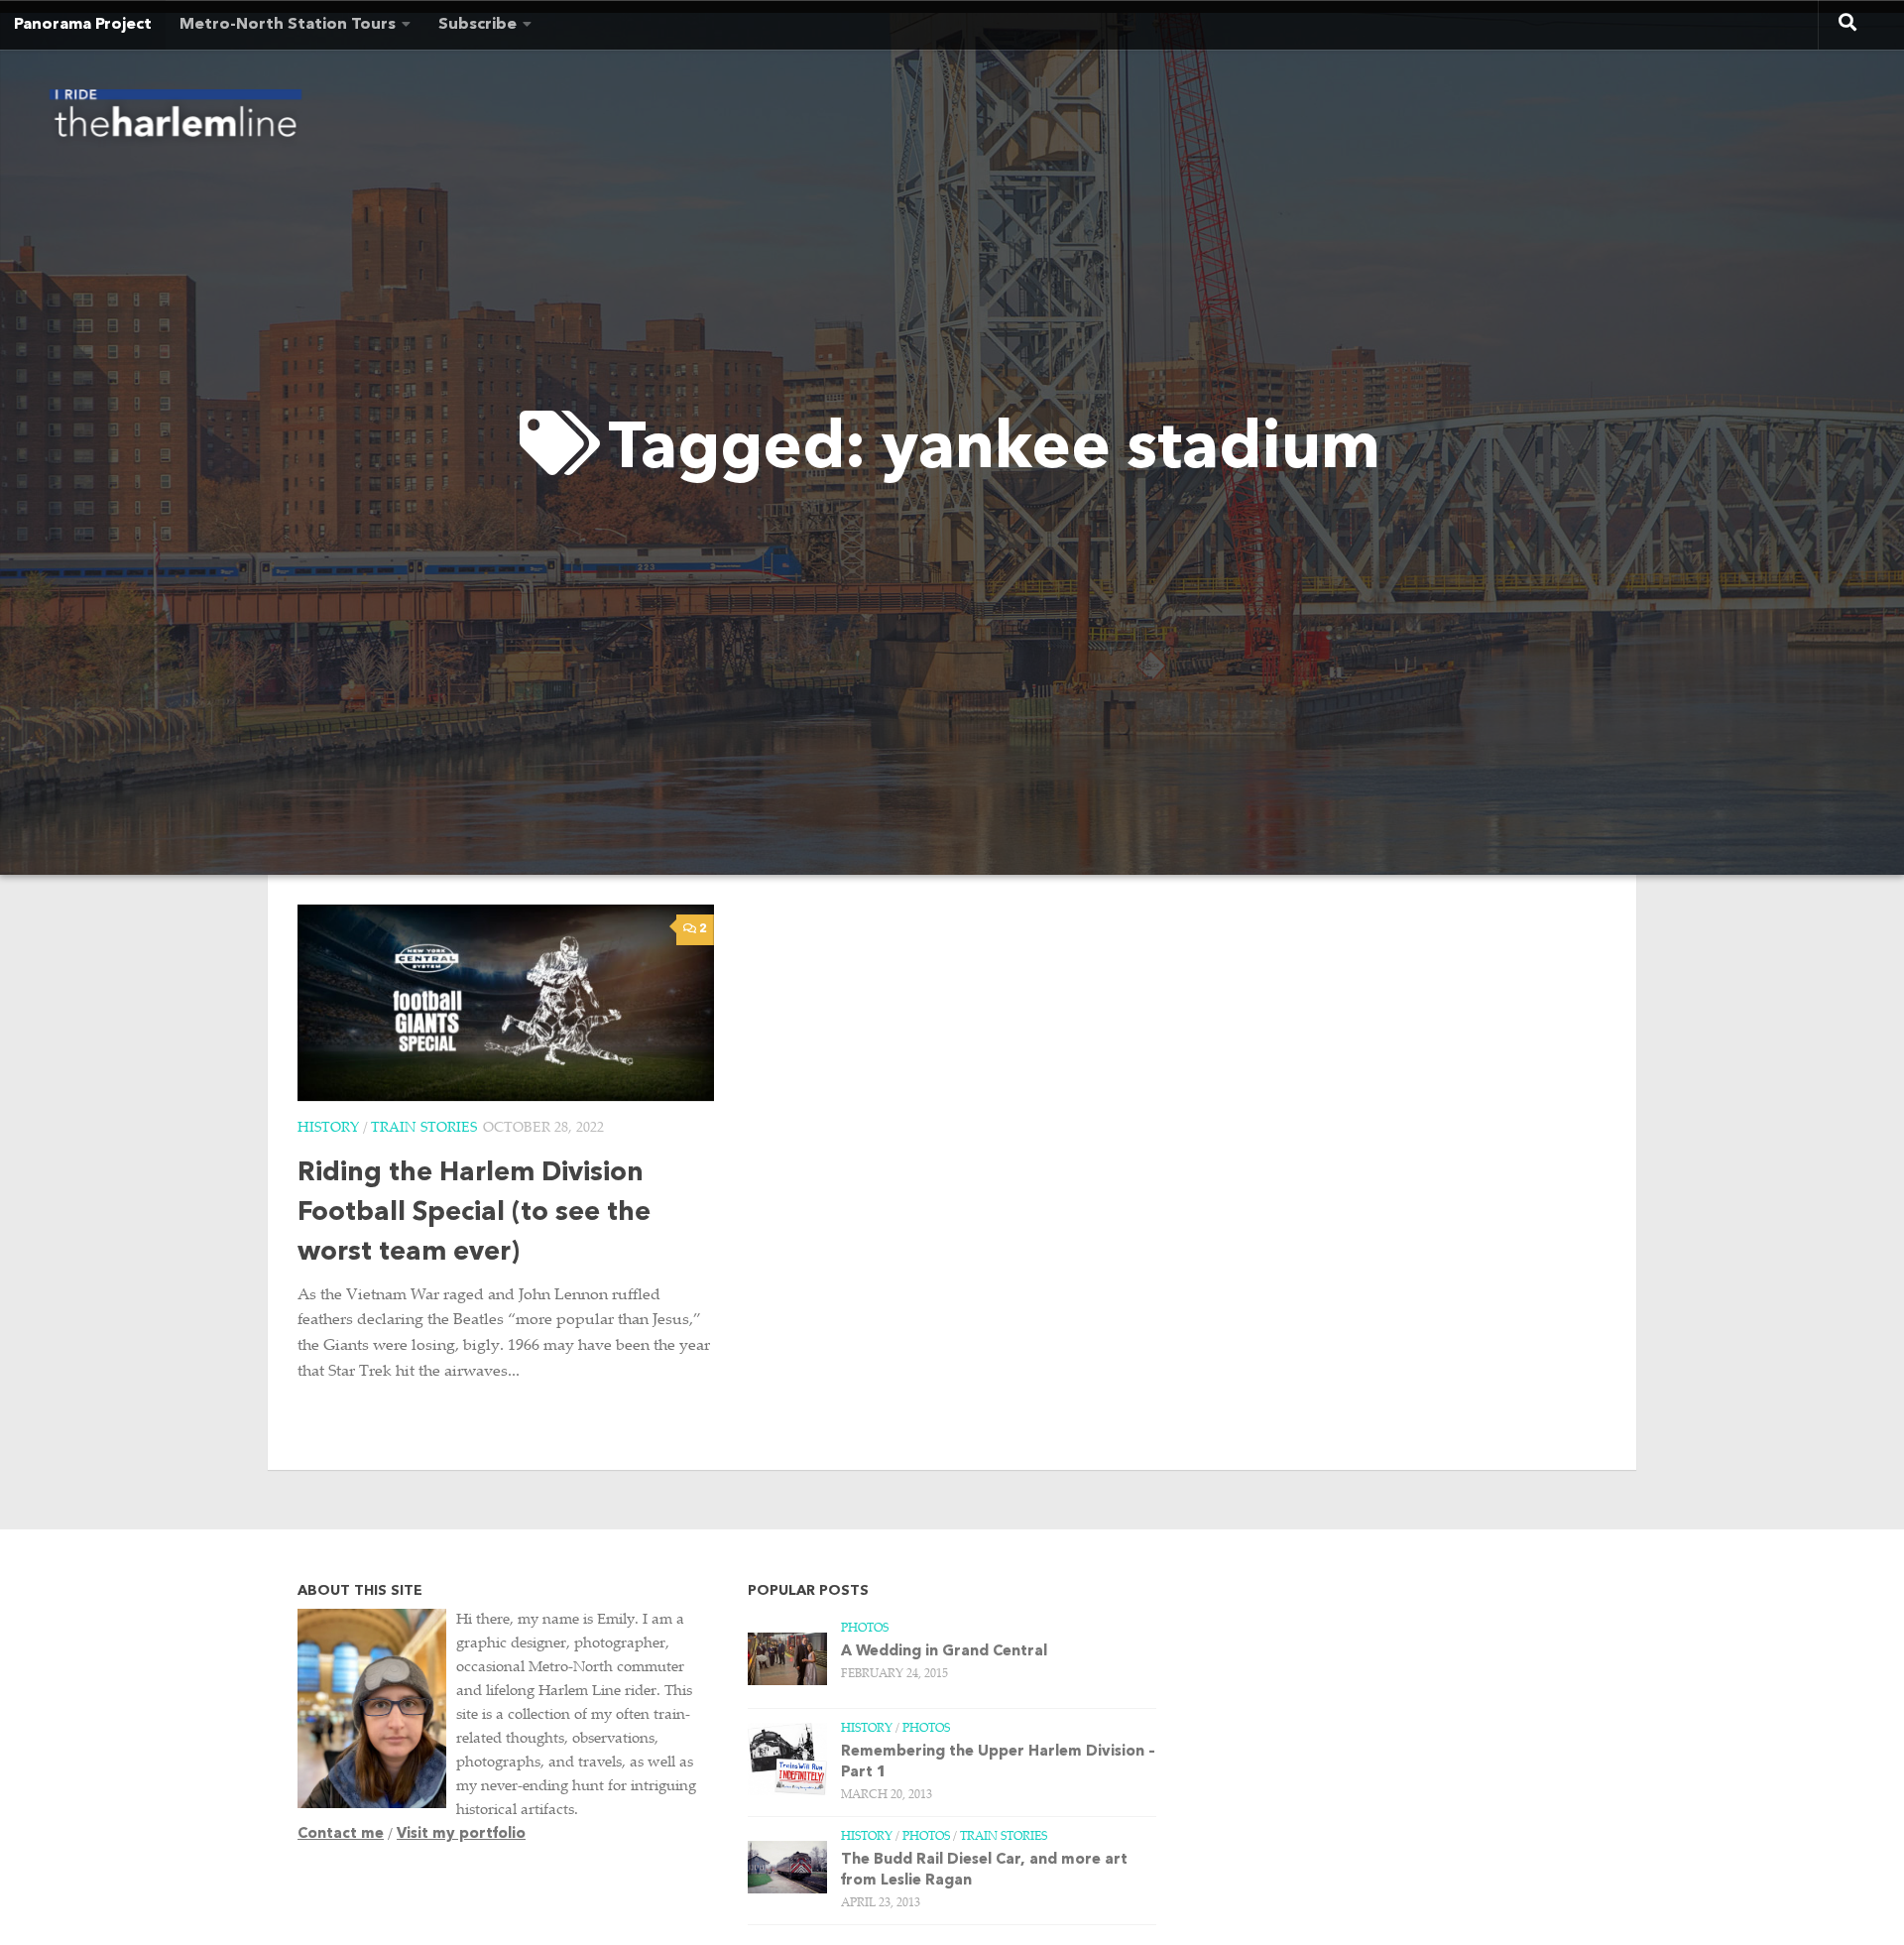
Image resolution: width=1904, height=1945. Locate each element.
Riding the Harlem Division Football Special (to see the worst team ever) (474, 1214)
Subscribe (477, 25)
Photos (865, 1629)
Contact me (341, 1834)
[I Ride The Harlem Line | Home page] (176, 119)
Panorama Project (83, 25)
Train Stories (424, 1129)
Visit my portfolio (461, 1834)
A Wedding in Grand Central (944, 1652)
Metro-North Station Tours (288, 25)
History (328, 1129)
